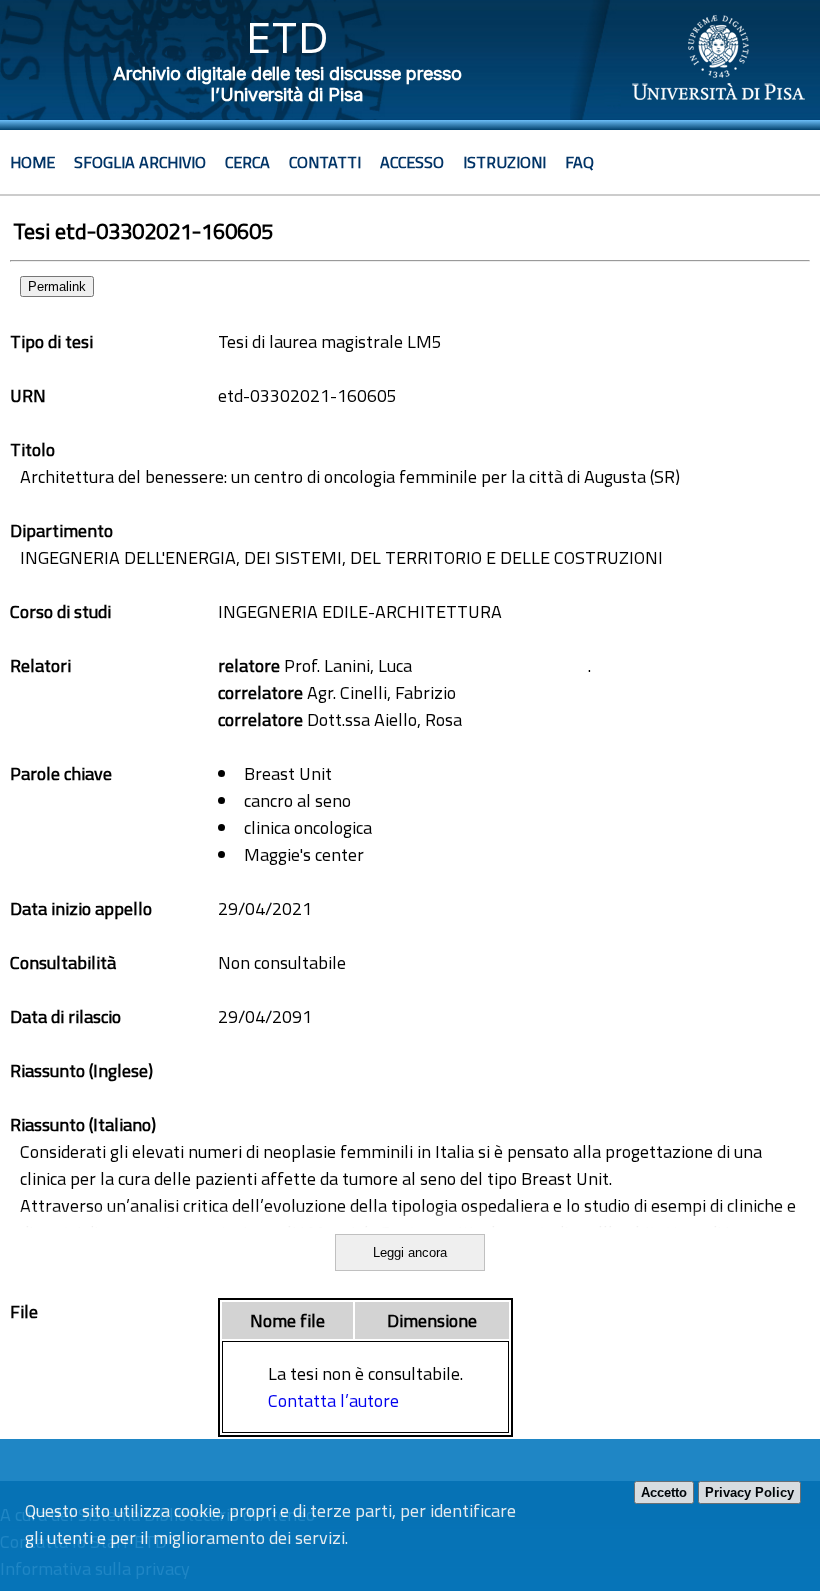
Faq (579, 162)
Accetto (664, 1492)
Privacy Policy (749, 1492)
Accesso (412, 162)
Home (32, 162)
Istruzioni (504, 162)
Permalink (57, 286)
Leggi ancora (410, 1252)
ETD (287, 37)
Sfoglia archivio (140, 162)
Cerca (247, 162)
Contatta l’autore (333, 1400)
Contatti (325, 162)
